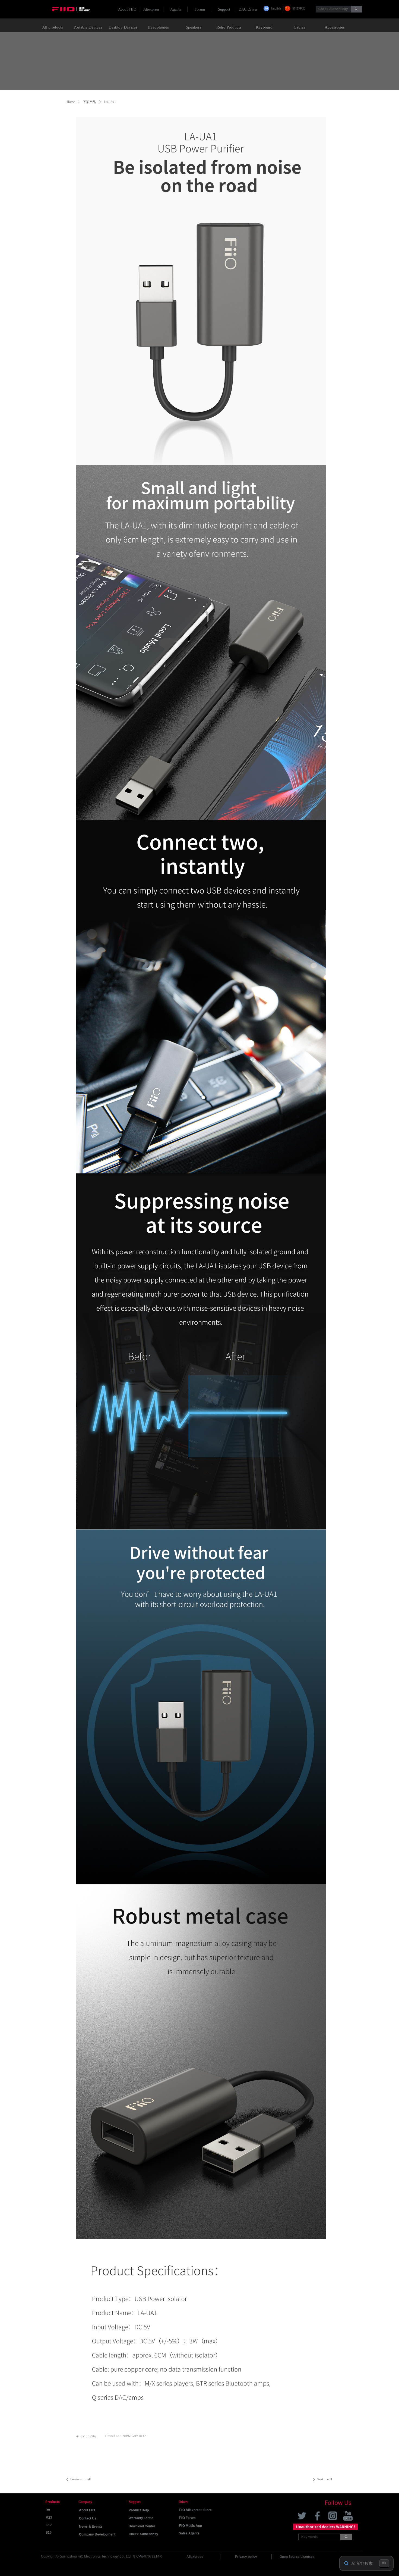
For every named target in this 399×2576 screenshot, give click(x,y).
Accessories (335, 27)
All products (53, 27)
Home (71, 102)
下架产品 (89, 102)
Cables (299, 27)
